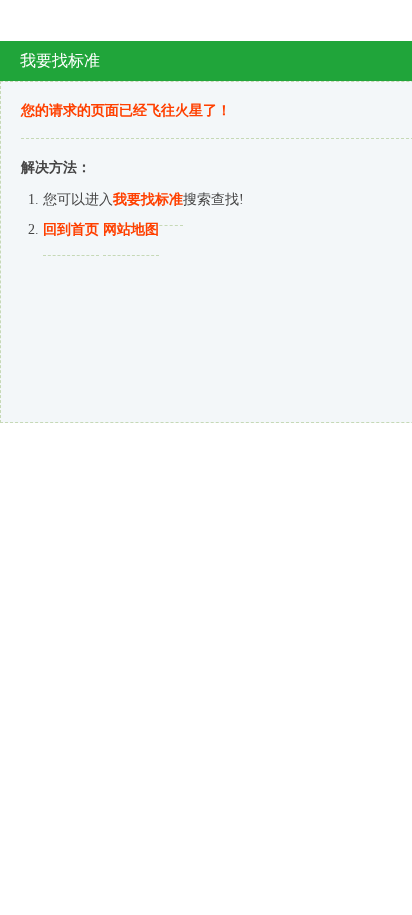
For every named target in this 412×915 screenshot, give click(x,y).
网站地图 (131, 229)
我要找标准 (148, 199)
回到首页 (71, 229)
